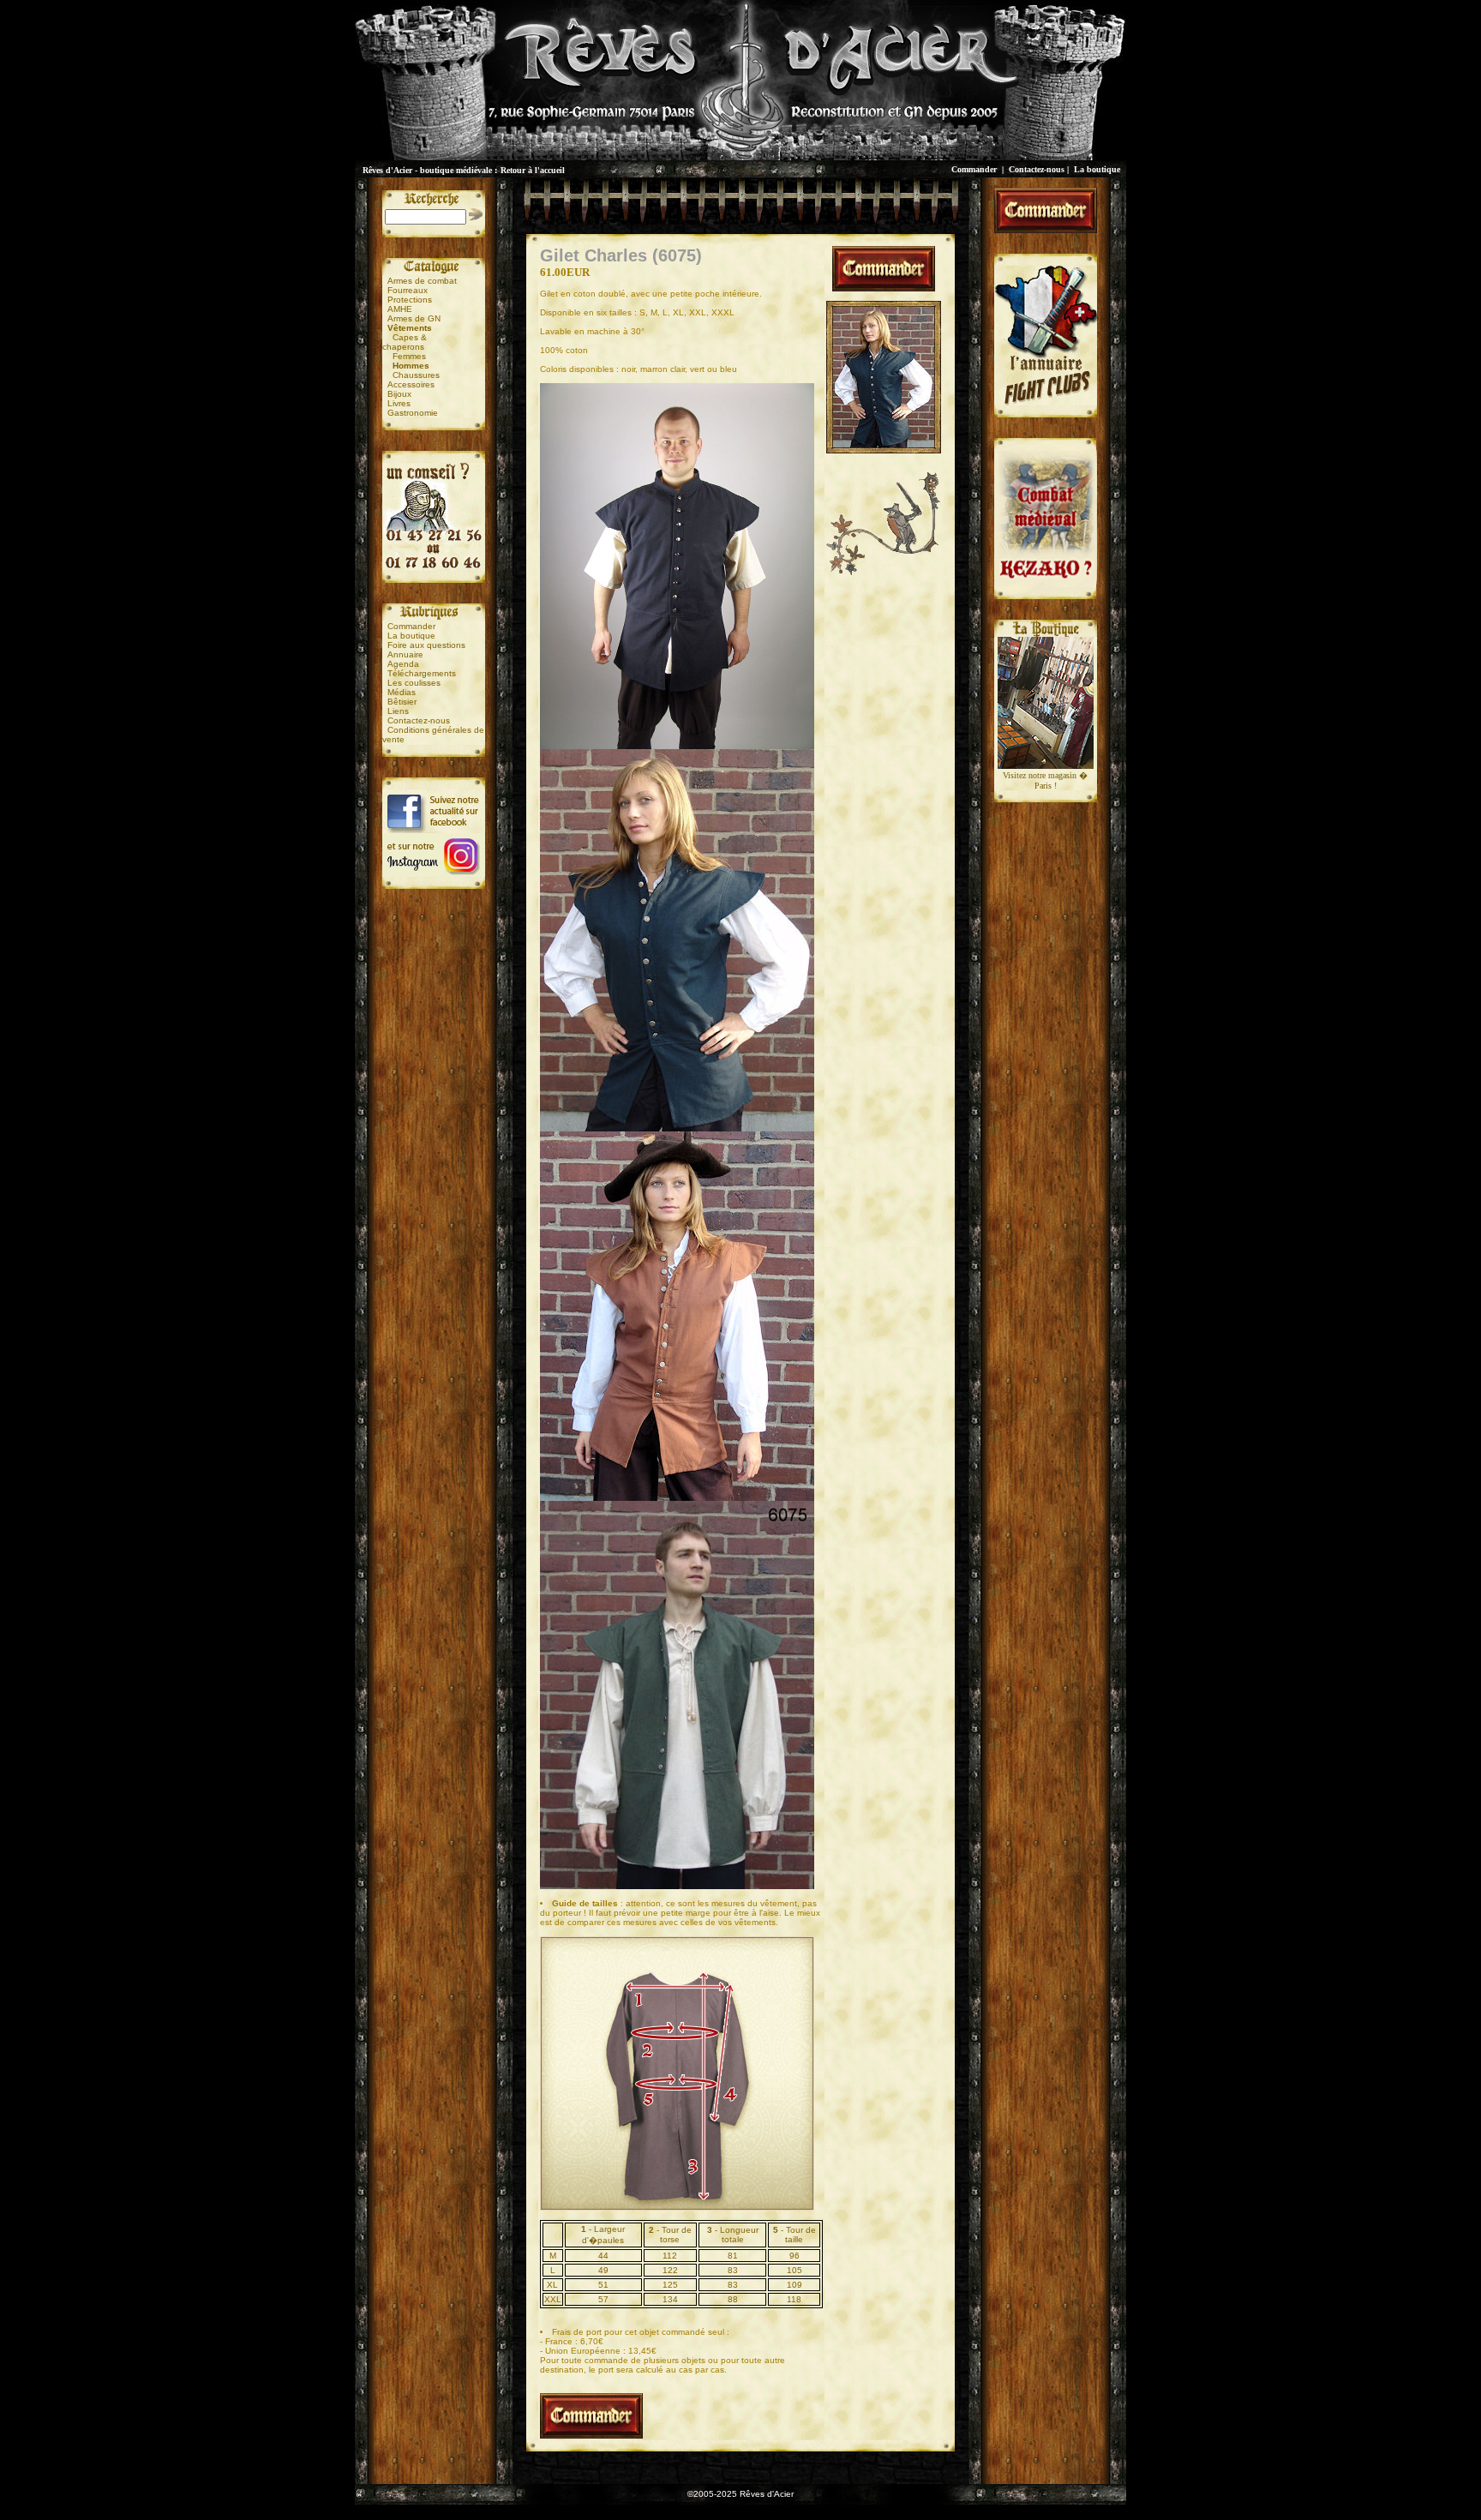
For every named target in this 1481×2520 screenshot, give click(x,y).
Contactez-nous (1037, 169)
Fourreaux (408, 290)
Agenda (403, 664)
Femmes (409, 356)
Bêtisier (402, 702)
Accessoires (411, 384)
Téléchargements (422, 673)
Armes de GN (414, 318)
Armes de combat (422, 281)
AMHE (400, 309)
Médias (402, 692)
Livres (399, 403)
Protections (410, 300)
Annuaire (405, 654)
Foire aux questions (426, 645)
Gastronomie (413, 413)
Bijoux (399, 394)
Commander (974, 169)
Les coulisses (414, 683)
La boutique (1097, 169)
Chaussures (416, 375)
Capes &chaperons (405, 342)
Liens (398, 711)
